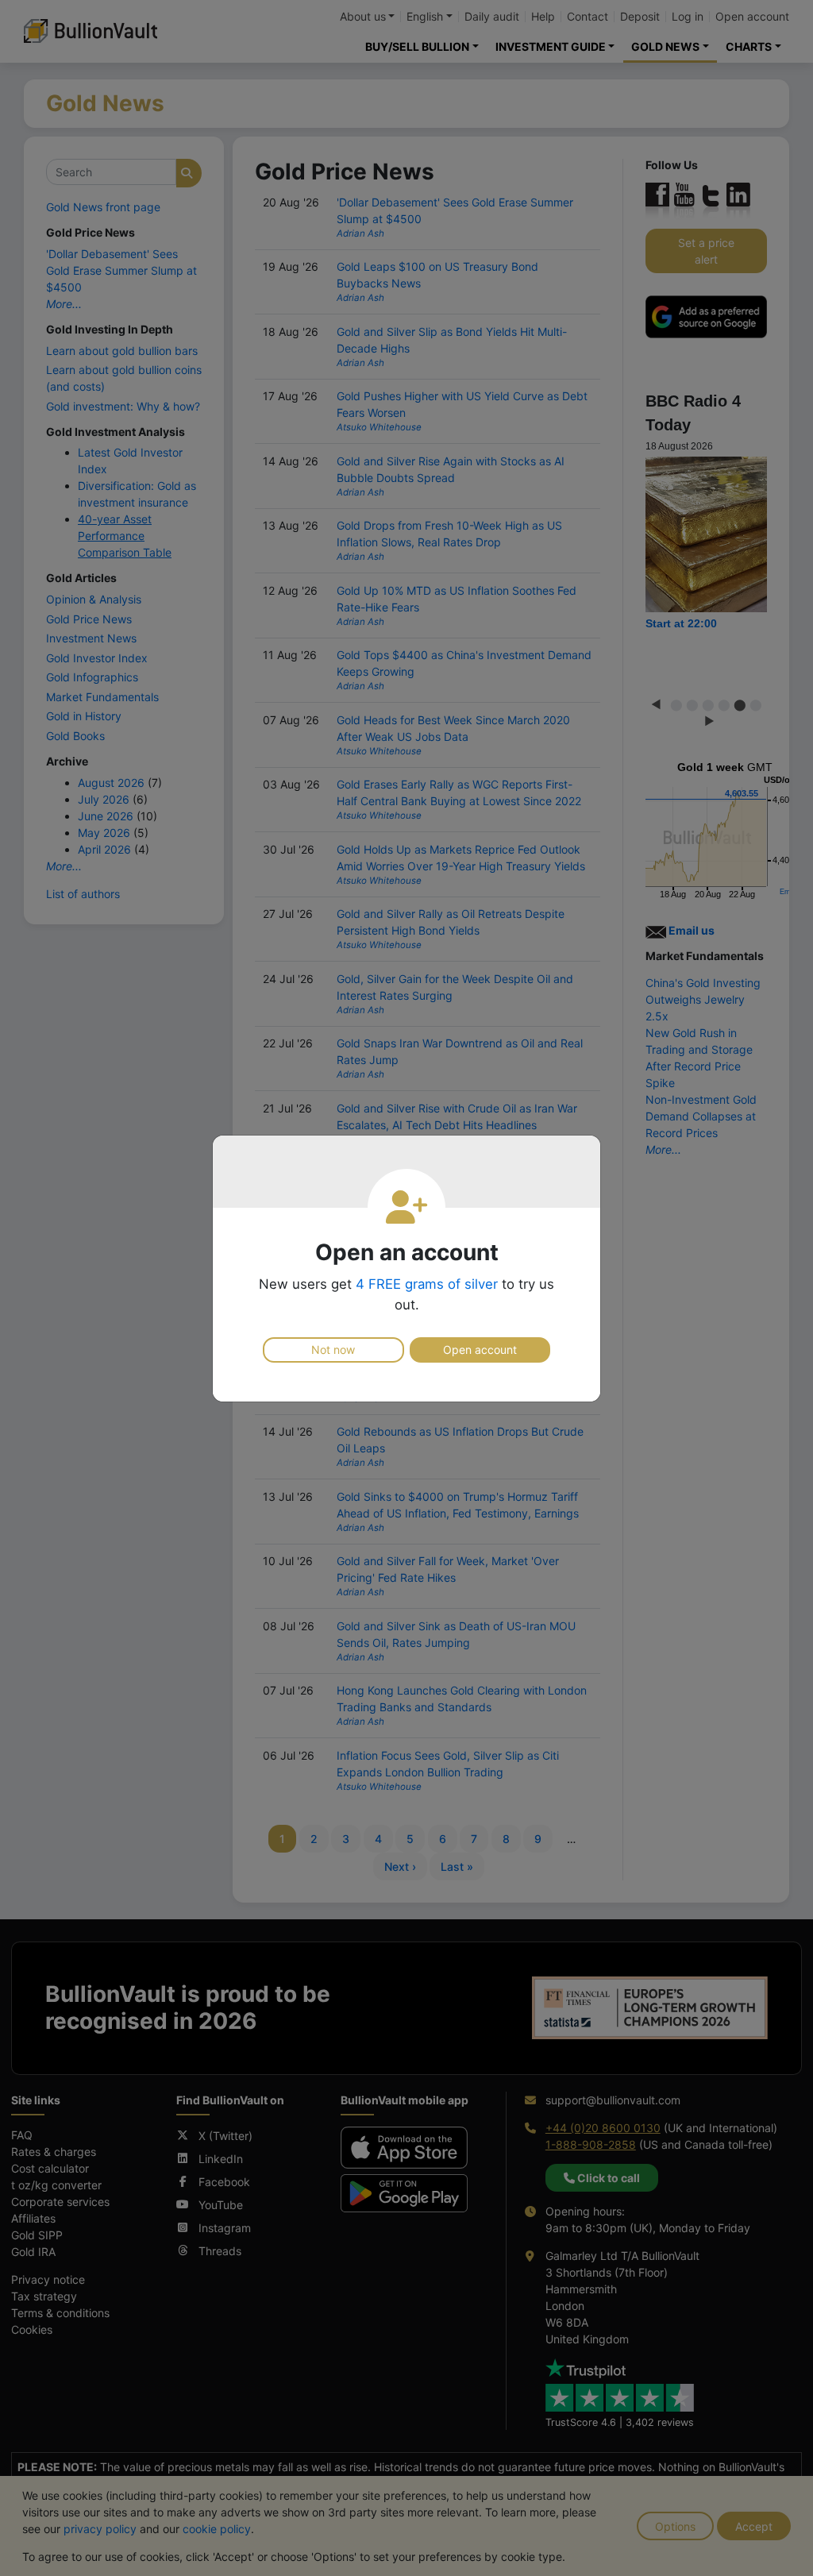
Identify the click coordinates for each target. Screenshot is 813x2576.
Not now (333, 1350)
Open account (480, 1350)
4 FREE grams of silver (427, 1284)
